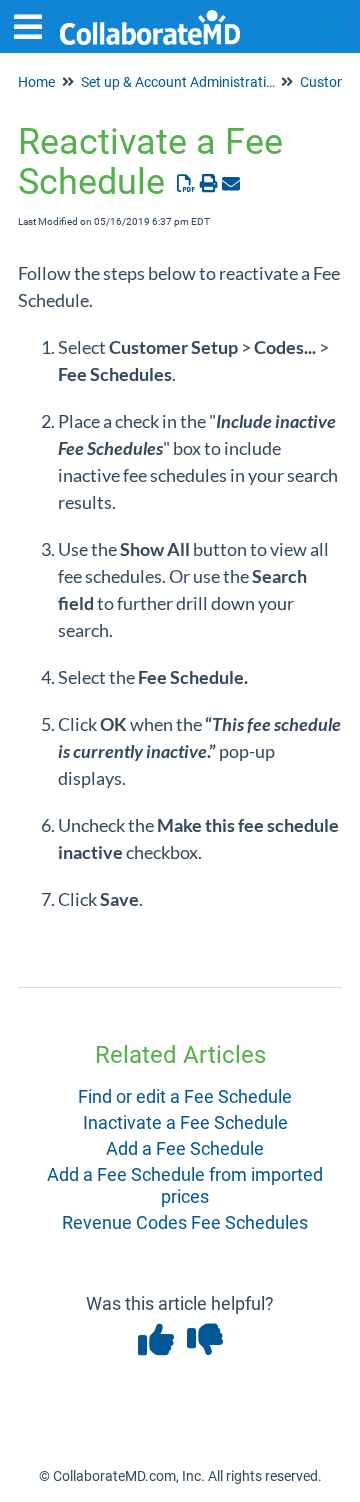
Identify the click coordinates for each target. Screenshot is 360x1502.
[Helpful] (157, 1346)
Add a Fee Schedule (185, 1148)
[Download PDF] (186, 183)
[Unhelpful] (204, 1346)
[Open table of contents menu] (35, 24)
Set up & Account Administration (181, 82)
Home (36, 82)
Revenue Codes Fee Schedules (185, 1222)
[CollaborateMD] (150, 17)
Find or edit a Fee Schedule (185, 1096)
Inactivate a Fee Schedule (185, 1122)
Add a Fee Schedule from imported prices (185, 1185)
